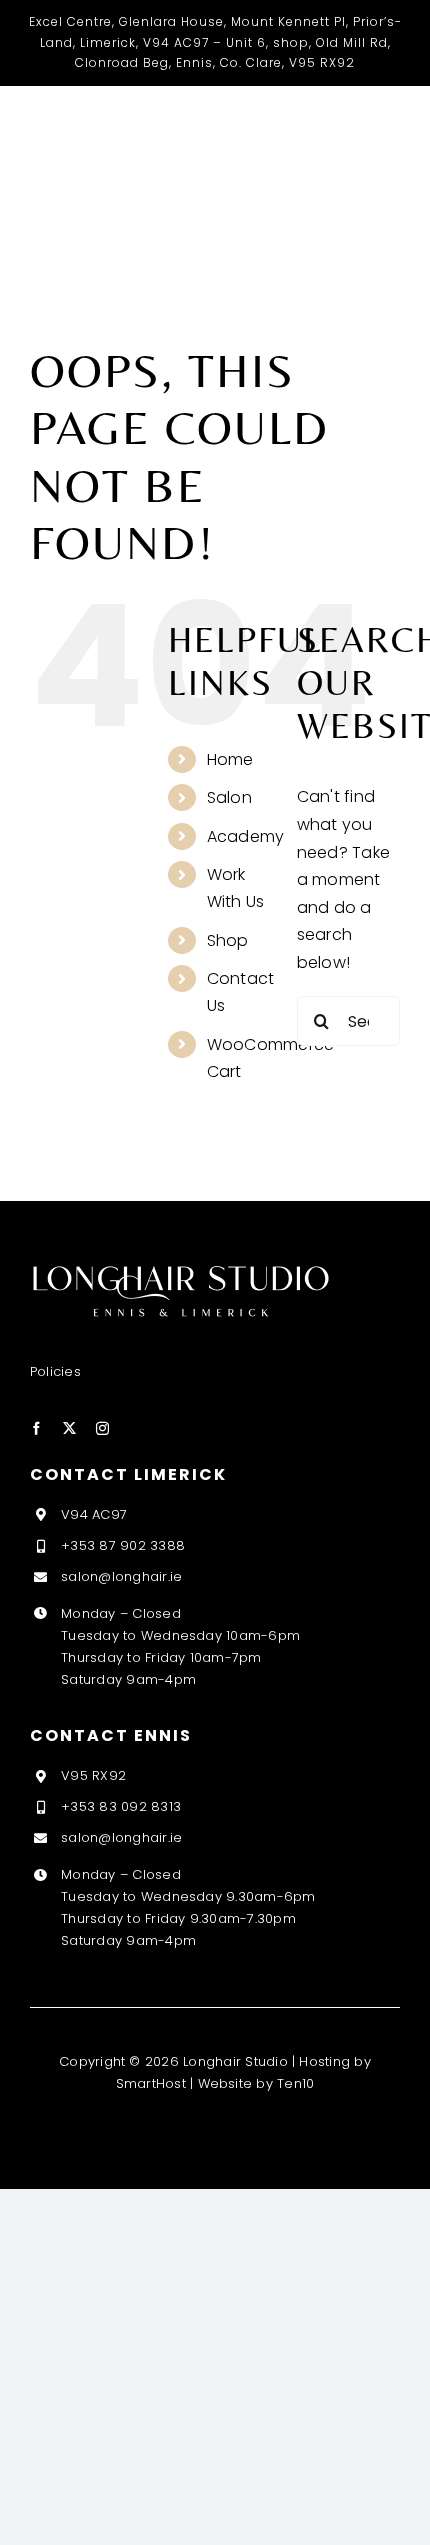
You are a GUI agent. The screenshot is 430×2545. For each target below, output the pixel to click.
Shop (228, 940)
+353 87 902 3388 (123, 1545)
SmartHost (151, 2083)
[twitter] (69, 1428)
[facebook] (36, 1428)
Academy (246, 836)
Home (230, 759)
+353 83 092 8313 (121, 1806)
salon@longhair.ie (121, 1576)
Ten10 (295, 2083)
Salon (229, 797)
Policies (55, 1371)
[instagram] (102, 1428)
